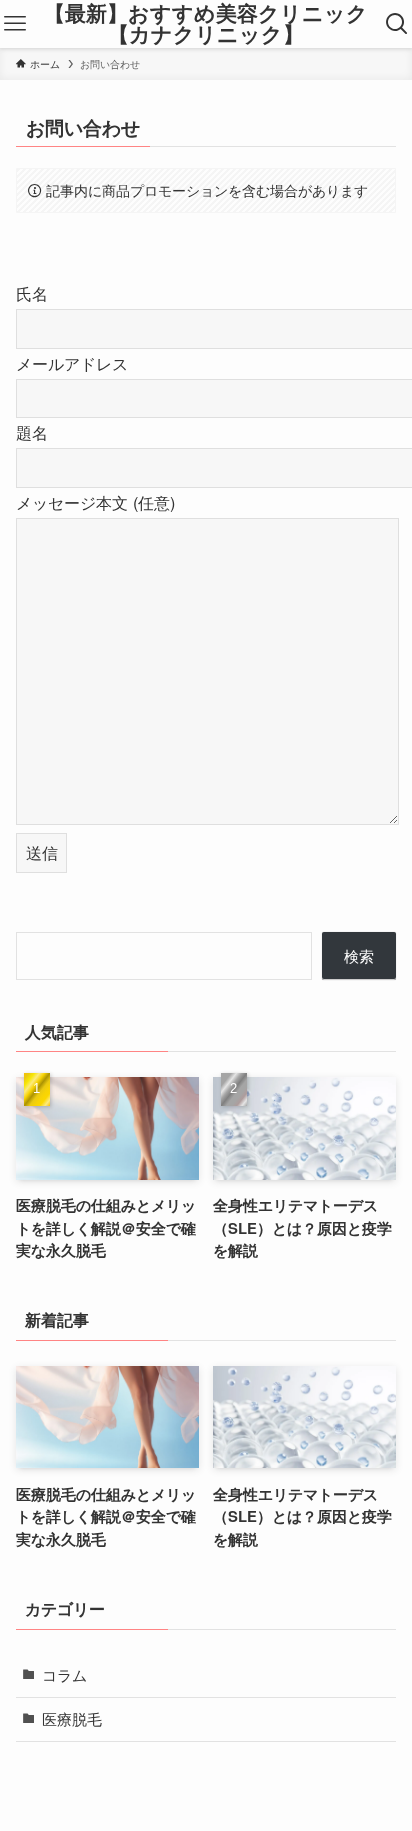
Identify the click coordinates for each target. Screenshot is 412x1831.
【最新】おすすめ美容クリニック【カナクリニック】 (206, 23)
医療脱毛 (72, 1718)
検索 (359, 955)
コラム (64, 1674)
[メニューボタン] (15, 24)
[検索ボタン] (396, 24)
